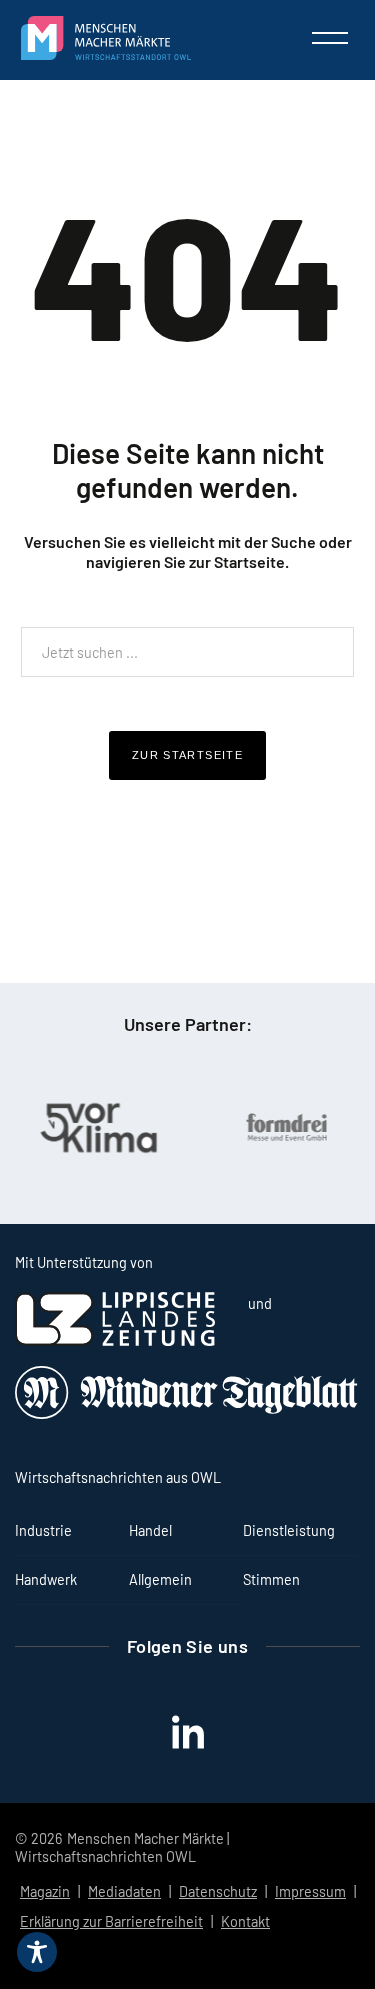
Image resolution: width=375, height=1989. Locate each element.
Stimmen (271, 1579)
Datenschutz (218, 1891)
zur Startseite (187, 755)
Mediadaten (124, 1891)
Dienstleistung (289, 1530)
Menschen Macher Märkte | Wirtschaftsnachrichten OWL (122, 1848)
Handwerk (46, 1579)
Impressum (310, 1891)
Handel (150, 1530)
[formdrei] (285, 1127)
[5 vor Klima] (97, 1127)
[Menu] (330, 38)
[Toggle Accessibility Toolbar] (37, 1952)
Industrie (43, 1530)
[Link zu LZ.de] (115, 1340)
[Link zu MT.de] (187, 1413)
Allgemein (160, 1579)
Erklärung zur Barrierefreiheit (111, 1921)
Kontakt (245, 1921)
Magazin (45, 1891)
